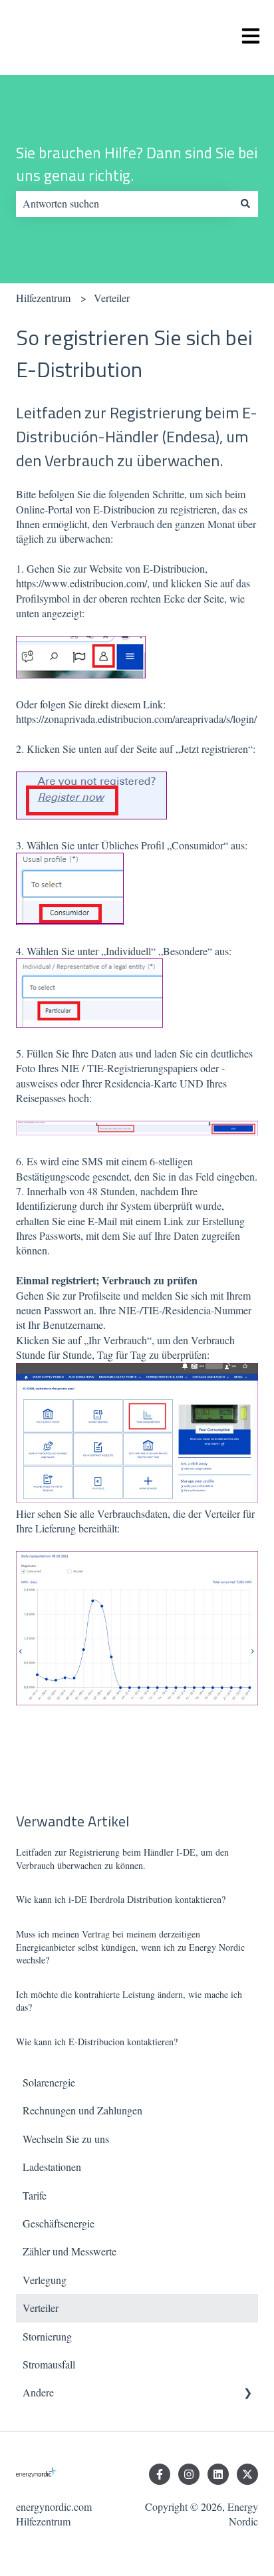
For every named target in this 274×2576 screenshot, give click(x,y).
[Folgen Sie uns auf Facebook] (160, 2474)
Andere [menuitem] (38, 2392)
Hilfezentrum (43, 298)
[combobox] (124, 204)
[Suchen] (245, 204)
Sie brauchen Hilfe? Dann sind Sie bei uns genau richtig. (137, 165)
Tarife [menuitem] (35, 2195)
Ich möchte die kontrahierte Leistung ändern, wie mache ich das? (129, 2001)
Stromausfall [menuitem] (49, 2364)
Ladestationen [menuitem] (52, 2167)
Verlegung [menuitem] (45, 2280)
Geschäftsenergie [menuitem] (59, 2223)
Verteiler (112, 298)
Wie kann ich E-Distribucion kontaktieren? (97, 2042)
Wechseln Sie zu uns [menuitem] (66, 2139)
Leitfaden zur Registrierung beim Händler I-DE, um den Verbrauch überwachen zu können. (122, 1859)
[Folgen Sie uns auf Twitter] (247, 2474)
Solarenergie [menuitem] (49, 2082)
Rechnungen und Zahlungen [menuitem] (82, 2110)
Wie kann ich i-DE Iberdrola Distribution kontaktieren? (121, 1899)
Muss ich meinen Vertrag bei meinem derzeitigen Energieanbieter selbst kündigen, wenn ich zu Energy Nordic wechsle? (130, 1947)
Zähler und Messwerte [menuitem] (69, 2251)
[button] (247, 2393)
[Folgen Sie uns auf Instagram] (189, 2474)
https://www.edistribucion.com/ (81, 583)
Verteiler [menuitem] (41, 2308)
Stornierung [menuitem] (47, 2336)
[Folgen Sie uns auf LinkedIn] (218, 2474)
